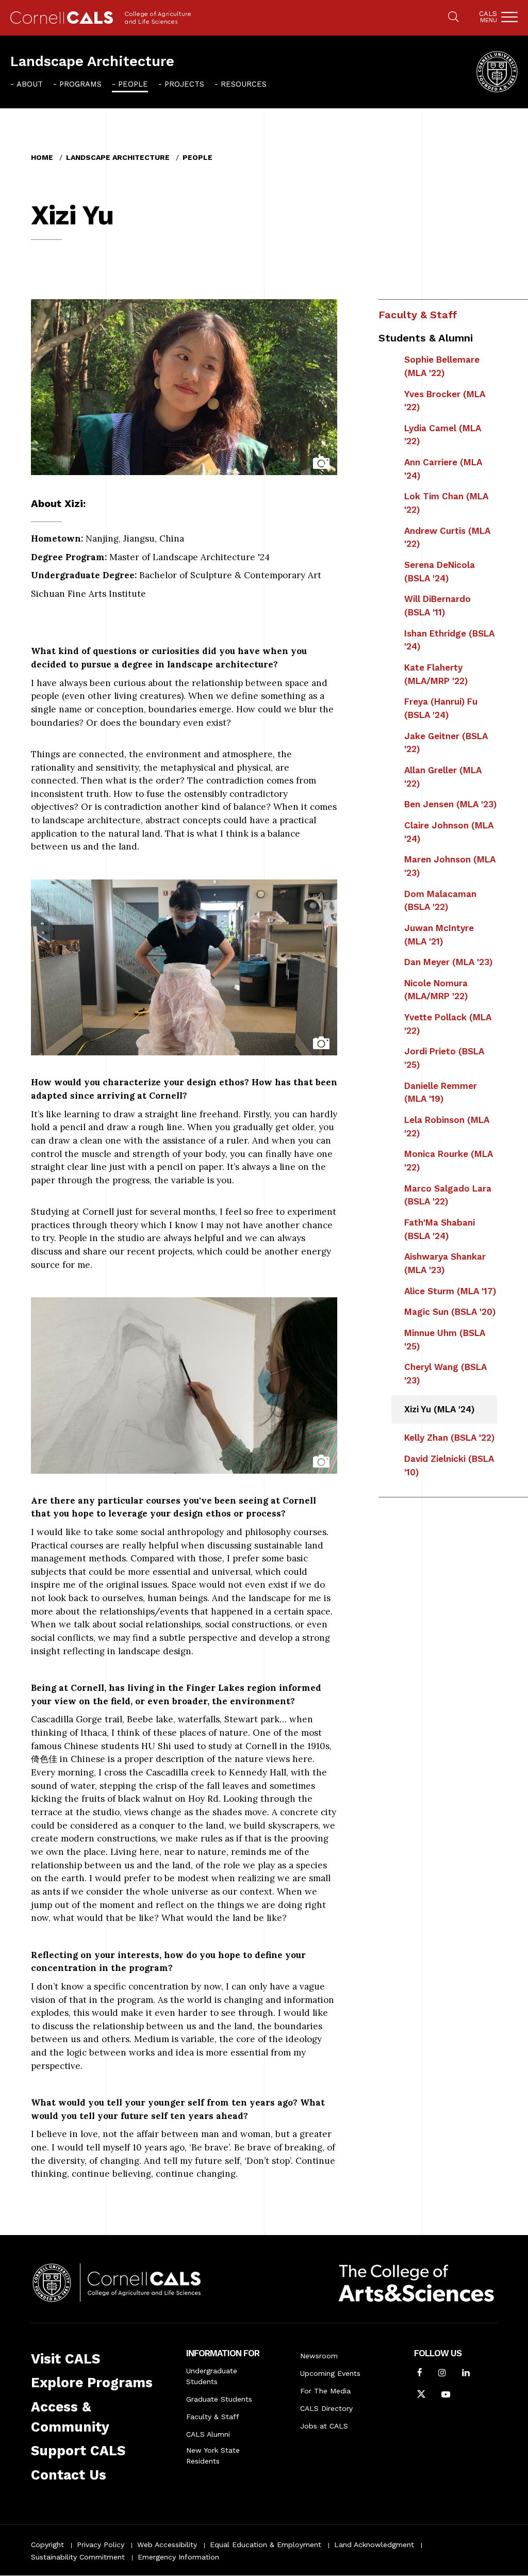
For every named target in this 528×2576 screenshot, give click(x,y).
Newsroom (319, 2356)
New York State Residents (213, 2456)
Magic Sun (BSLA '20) (450, 1312)
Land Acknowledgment (374, 2545)
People (133, 84)
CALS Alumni (208, 2434)
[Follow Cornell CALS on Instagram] (442, 2374)
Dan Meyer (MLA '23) (448, 962)
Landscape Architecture (92, 61)
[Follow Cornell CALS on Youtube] (446, 2395)
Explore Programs (92, 2383)
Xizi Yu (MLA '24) (439, 1409)
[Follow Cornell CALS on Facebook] (420, 2374)
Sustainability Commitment (78, 2557)
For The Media (325, 2391)
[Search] (453, 18)
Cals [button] (488, 17)
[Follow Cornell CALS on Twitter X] (421, 2395)
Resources (244, 84)
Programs (80, 84)
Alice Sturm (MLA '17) (450, 1291)
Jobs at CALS (324, 2426)
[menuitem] (27, 84)
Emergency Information (178, 2557)
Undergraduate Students (212, 2376)
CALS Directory (326, 2408)
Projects (184, 84)
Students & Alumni (426, 338)
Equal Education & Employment (266, 2545)
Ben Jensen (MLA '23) (450, 804)
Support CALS (78, 2451)
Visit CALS (65, 2359)
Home (42, 157)
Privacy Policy (101, 2545)
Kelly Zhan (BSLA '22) (449, 1438)
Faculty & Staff (418, 315)
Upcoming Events (330, 2373)
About (30, 84)
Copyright (47, 2545)
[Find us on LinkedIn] (466, 2374)
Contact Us (69, 2475)
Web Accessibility (167, 2545)
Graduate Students (219, 2399)
